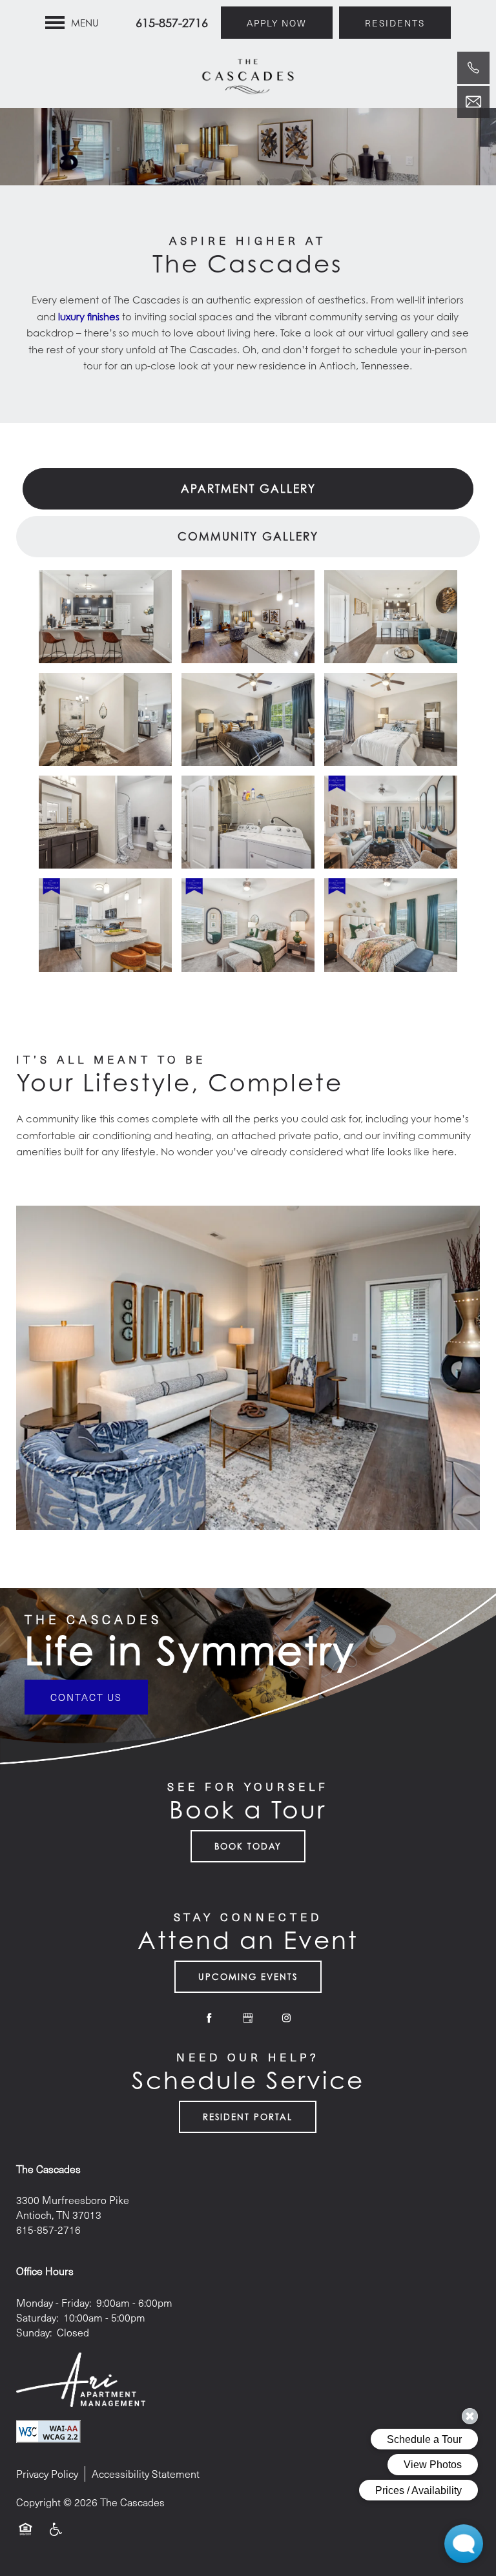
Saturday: (37, 2317)
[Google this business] (248, 2018)
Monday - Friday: (54, 2303)
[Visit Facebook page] (209, 2018)
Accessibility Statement (146, 2474)
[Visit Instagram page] (287, 2018)
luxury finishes (89, 316)
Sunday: (34, 2332)
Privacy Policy (47, 2474)
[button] (277, 23)
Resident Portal (248, 2117)
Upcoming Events (248, 1977)
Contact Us (86, 1697)
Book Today (248, 1846)
